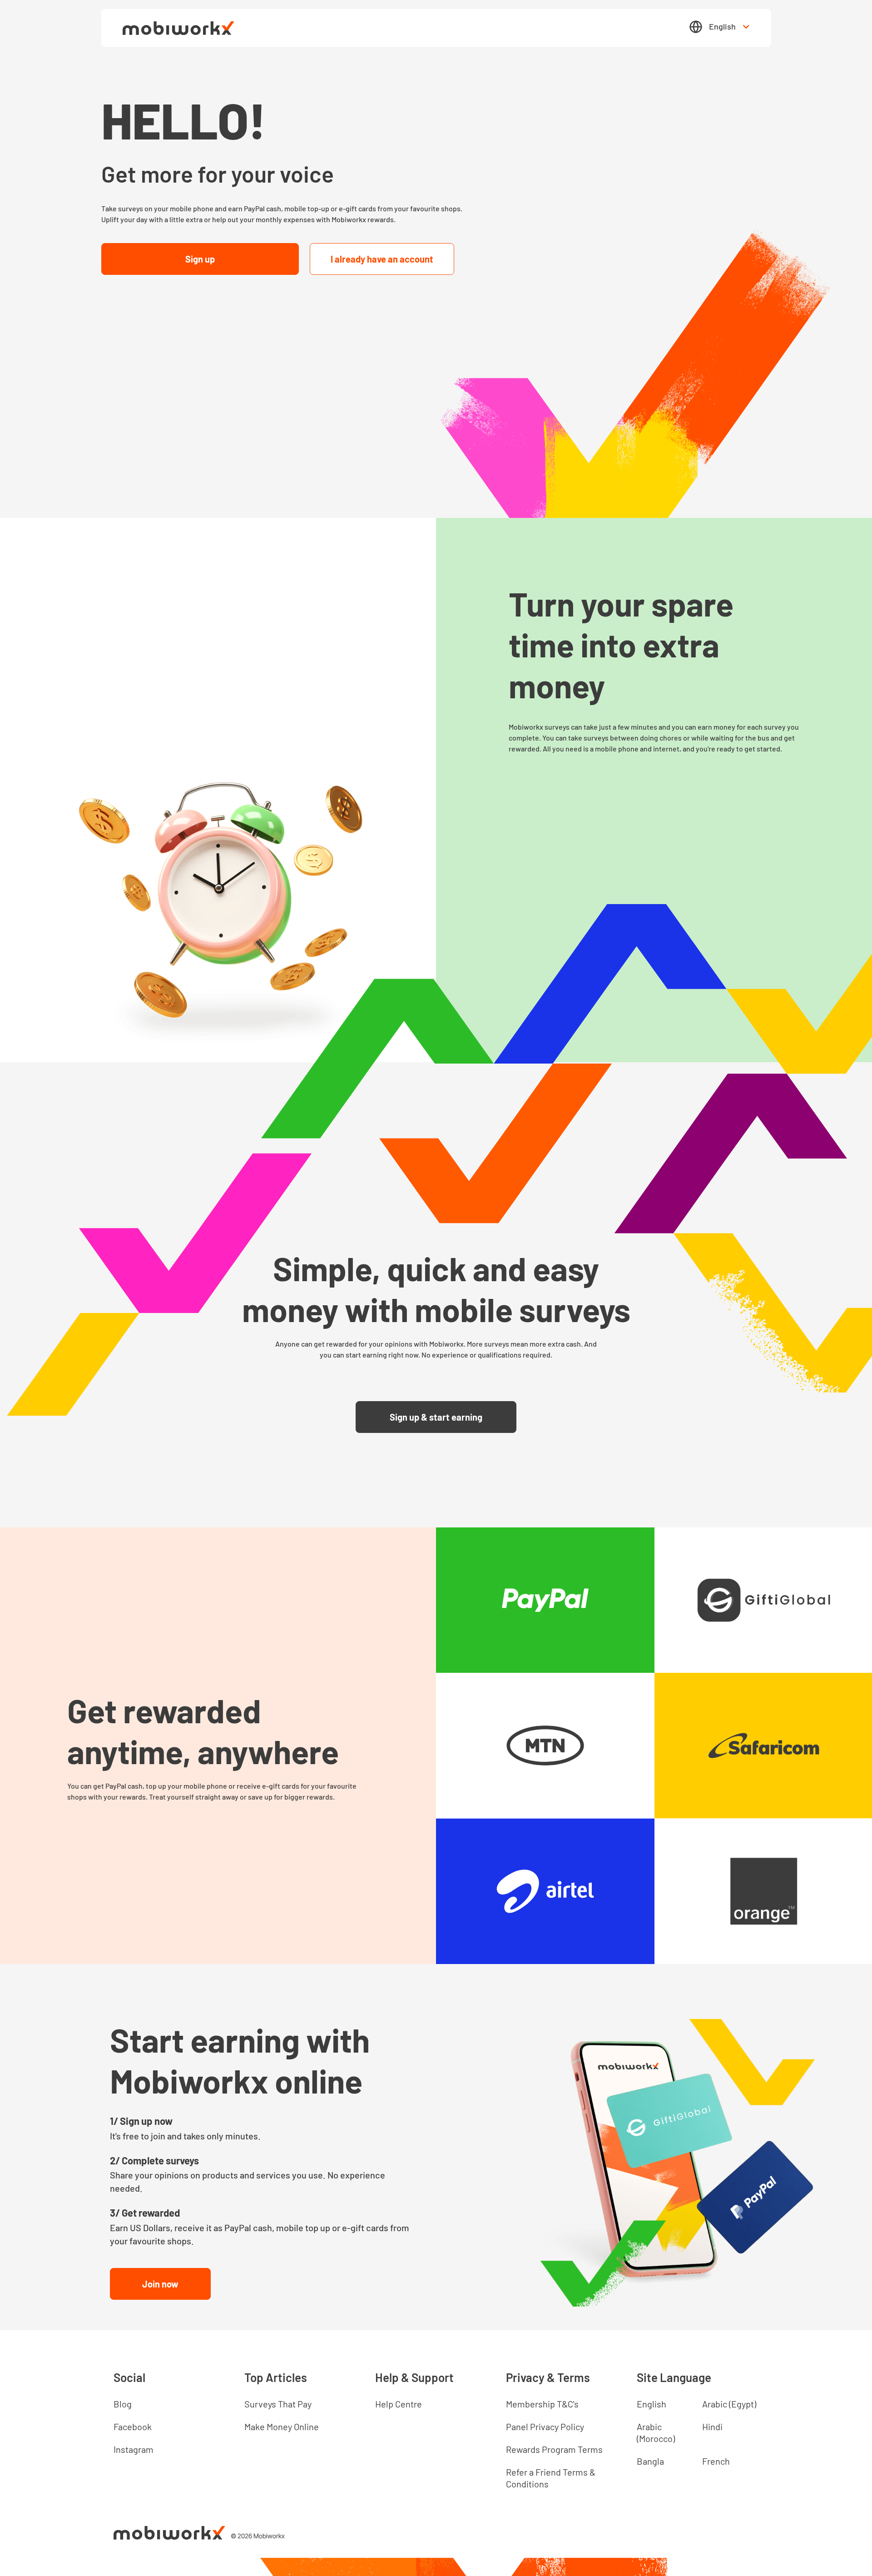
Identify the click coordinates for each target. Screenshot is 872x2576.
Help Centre (399, 2404)
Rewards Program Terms (554, 2449)
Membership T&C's (542, 2404)
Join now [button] (160, 2284)
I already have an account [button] (382, 259)
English (722, 26)
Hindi (712, 2427)
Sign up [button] (200, 259)
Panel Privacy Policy (545, 2427)
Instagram (134, 2449)
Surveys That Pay (278, 2404)
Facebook (133, 2427)
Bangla (650, 2461)
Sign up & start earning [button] (436, 1417)
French (716, 2461)
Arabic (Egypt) (729, 2404)
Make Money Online (282, 2427)
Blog (123, 2404)
